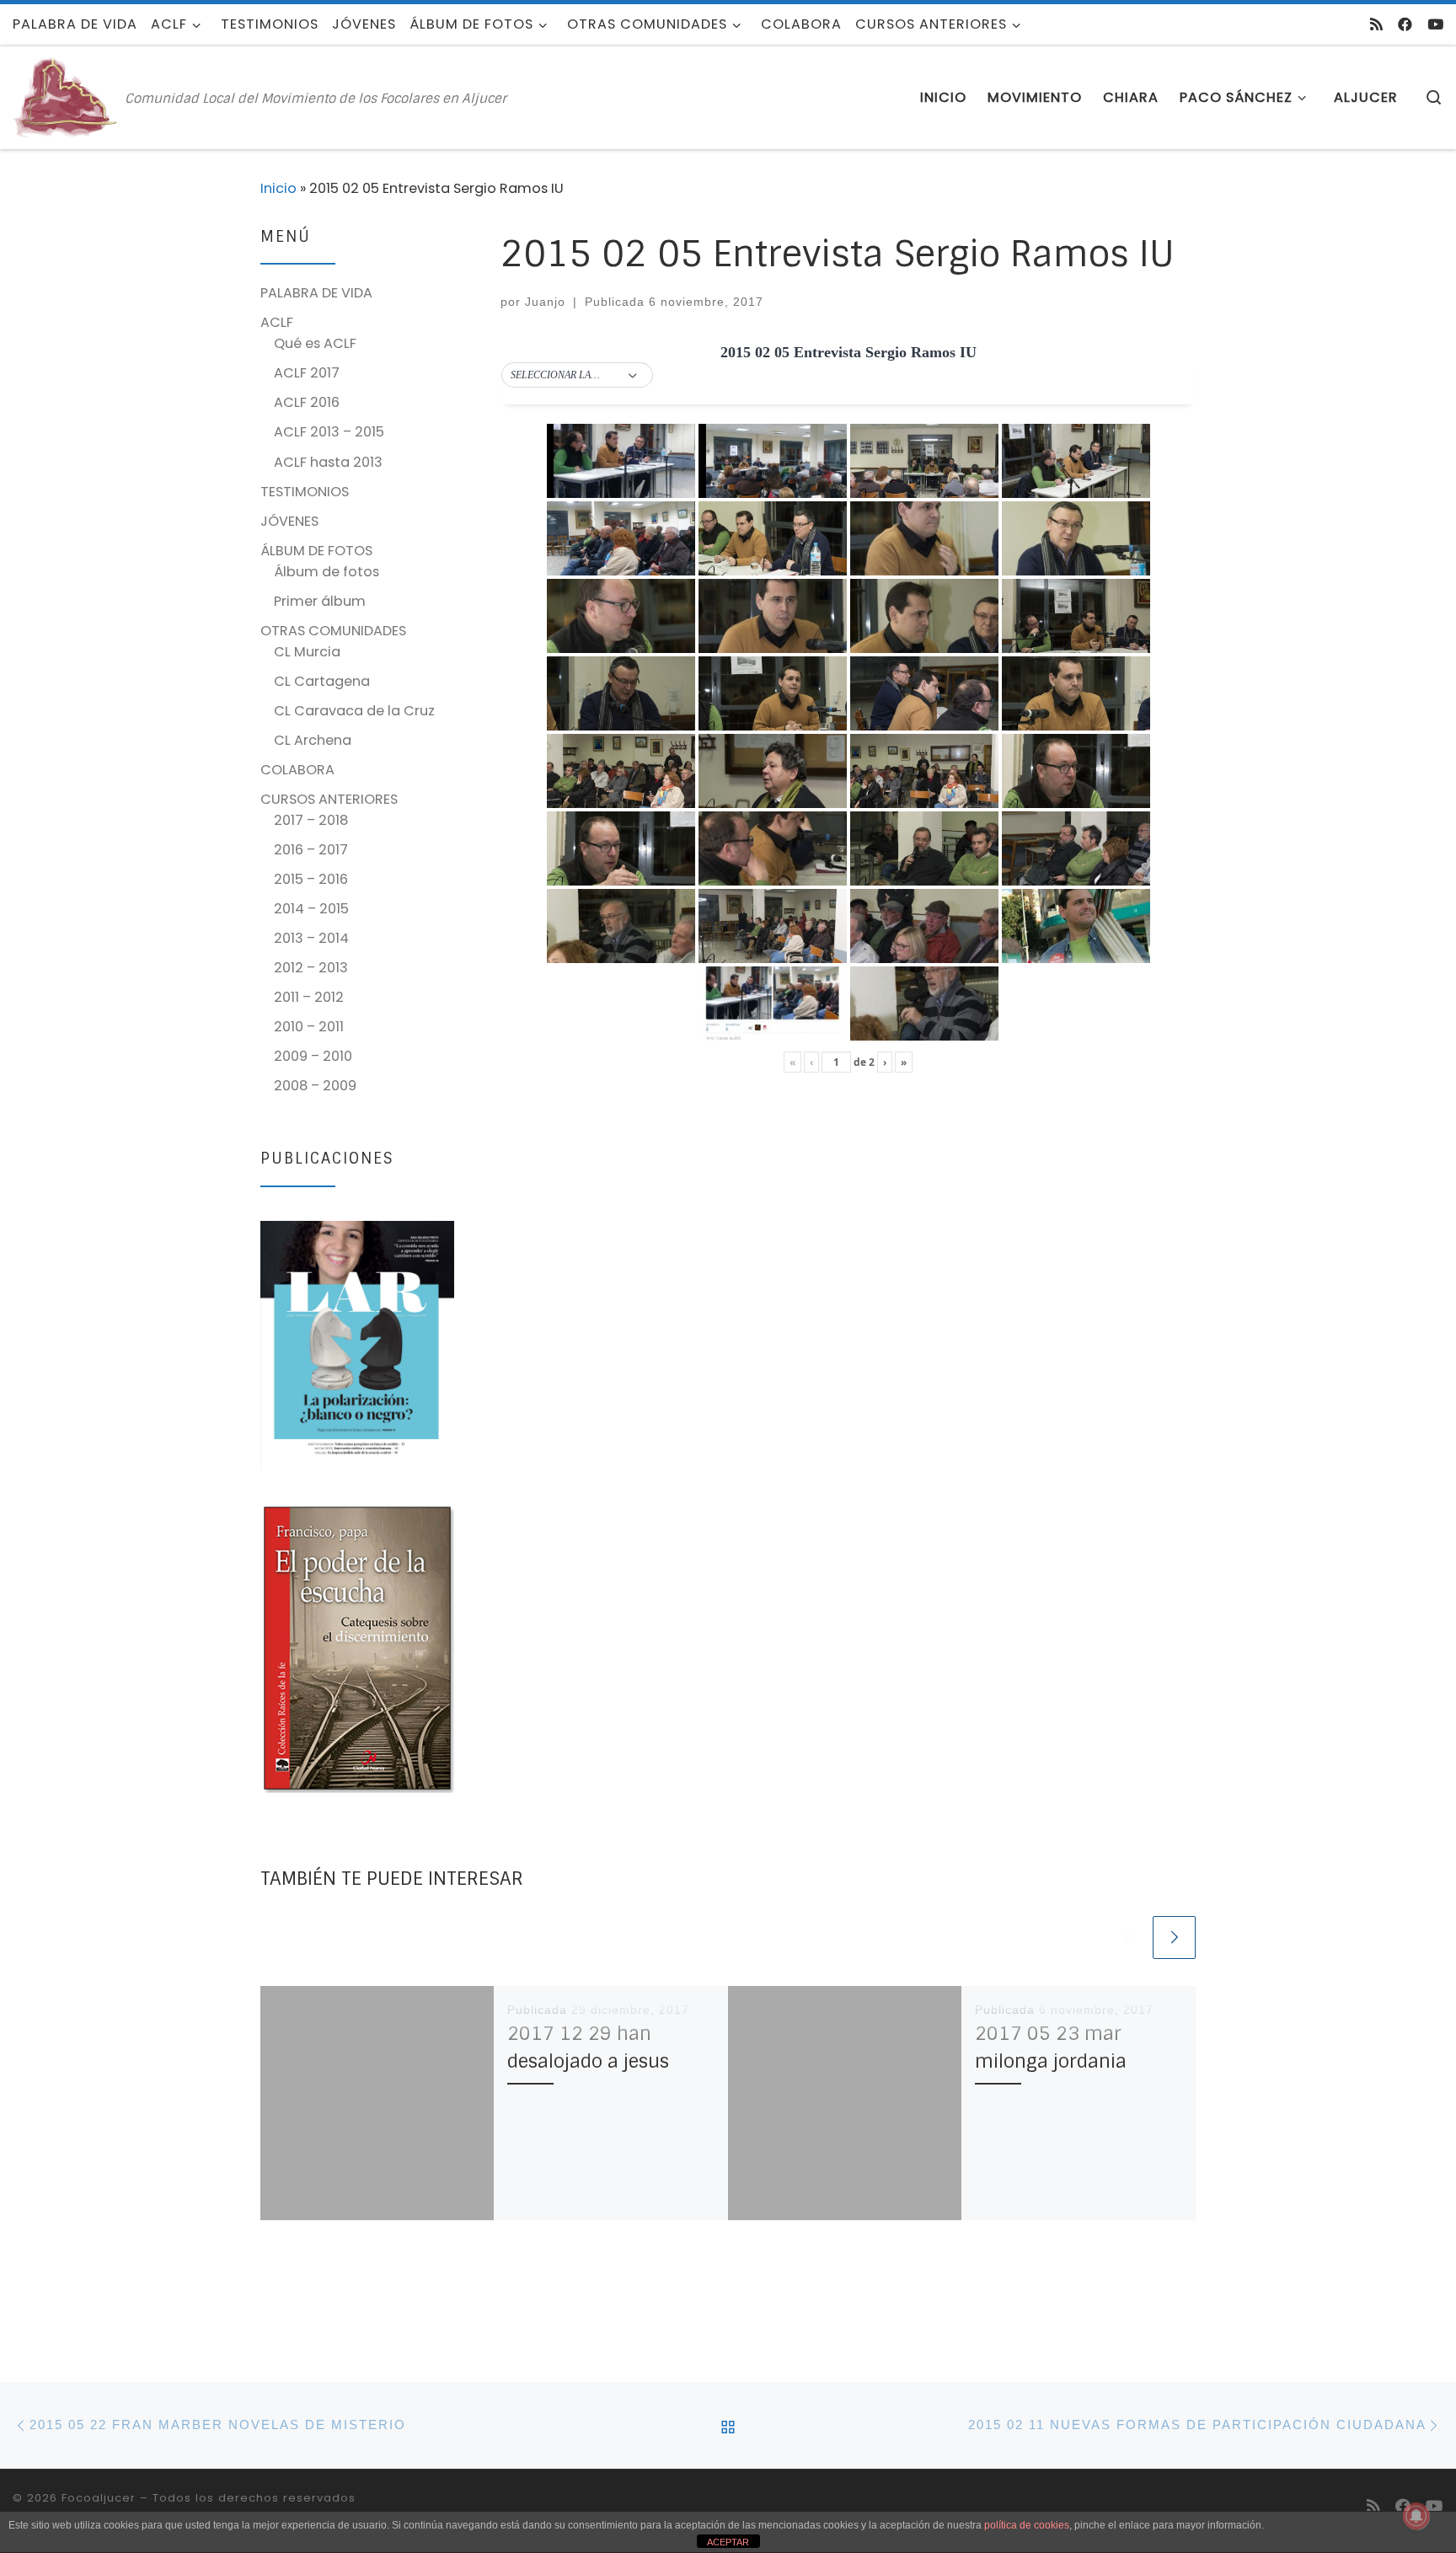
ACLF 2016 (307, 402)
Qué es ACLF (315, 343)
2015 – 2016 (311, 879)
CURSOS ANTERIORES (329, 799)
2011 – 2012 (309, 997)
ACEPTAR (728, 2542)
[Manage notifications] (1416, 2516)
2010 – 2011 (309, 1027)
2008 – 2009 (315, 1086)
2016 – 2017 (311, 850)
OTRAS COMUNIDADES (333, 631)
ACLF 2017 (307, 373)
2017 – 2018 (311, 820)
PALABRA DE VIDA (316, 293)
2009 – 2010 (313, 1056)
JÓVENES (289, 521)
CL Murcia (307, 652)
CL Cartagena (322, 681)
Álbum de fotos (327, 572)
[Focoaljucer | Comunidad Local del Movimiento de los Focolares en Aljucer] (66, 96)
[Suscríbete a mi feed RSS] (1376, 24)
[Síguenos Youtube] (1435, 24)
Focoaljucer (99, 2498)
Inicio (278, 188)
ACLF (277, 322)
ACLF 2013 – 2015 (329, 432)
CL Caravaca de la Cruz (354, 711)
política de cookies (1027, 2525)
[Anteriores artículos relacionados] (1127, 1937)
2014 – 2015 (311, 909)
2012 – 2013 (311, 968)
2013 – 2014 (311, 938)
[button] (577, 376)
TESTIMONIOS (305, 492)
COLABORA (297, 770)
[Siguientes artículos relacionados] (1174, 1937)
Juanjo (545, 302)
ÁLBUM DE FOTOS (316, 551)
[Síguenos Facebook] (1405, 24)
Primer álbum (320, 601)
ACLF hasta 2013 (328, 462)
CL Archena (313, 740)
